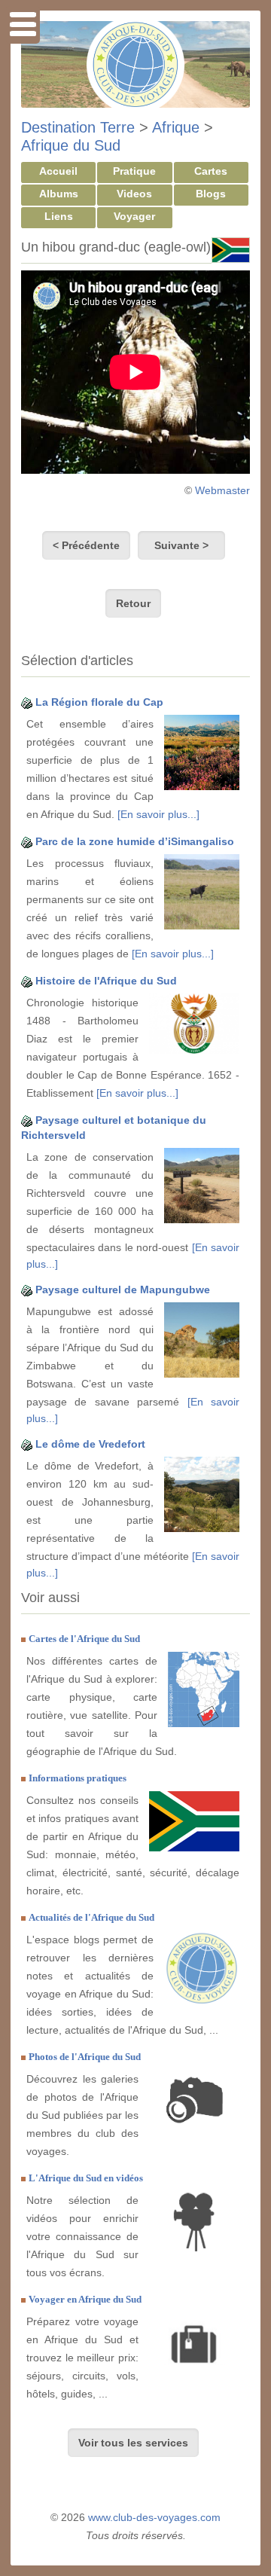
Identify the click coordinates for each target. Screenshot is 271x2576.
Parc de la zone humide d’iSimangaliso (135, 841)
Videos (134, 194)
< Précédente (86, 545)
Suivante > (181, 545)
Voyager (134, 216)
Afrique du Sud (71, 145)
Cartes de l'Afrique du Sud (84, 1639)
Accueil (58, 171)
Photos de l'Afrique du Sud (85, 2057)
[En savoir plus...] (158, 814)
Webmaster (222, 490)
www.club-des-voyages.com (154, 2517)
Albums (59, 194)
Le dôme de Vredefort (90, 1444)
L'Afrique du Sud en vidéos (86, 2178)
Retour (133, 603)
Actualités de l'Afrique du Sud (91, 1917)
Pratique (134, 171)
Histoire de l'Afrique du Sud (106, 981)
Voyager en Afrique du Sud (85, 2299)
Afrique (176, 127)
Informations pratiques (78, 1778)
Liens (59, 216)
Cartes (211, 171)
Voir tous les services (133, 2443)
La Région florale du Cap (99, 702)
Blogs (211, 194)
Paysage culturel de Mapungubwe (123, 1290)
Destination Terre (78, 127)
